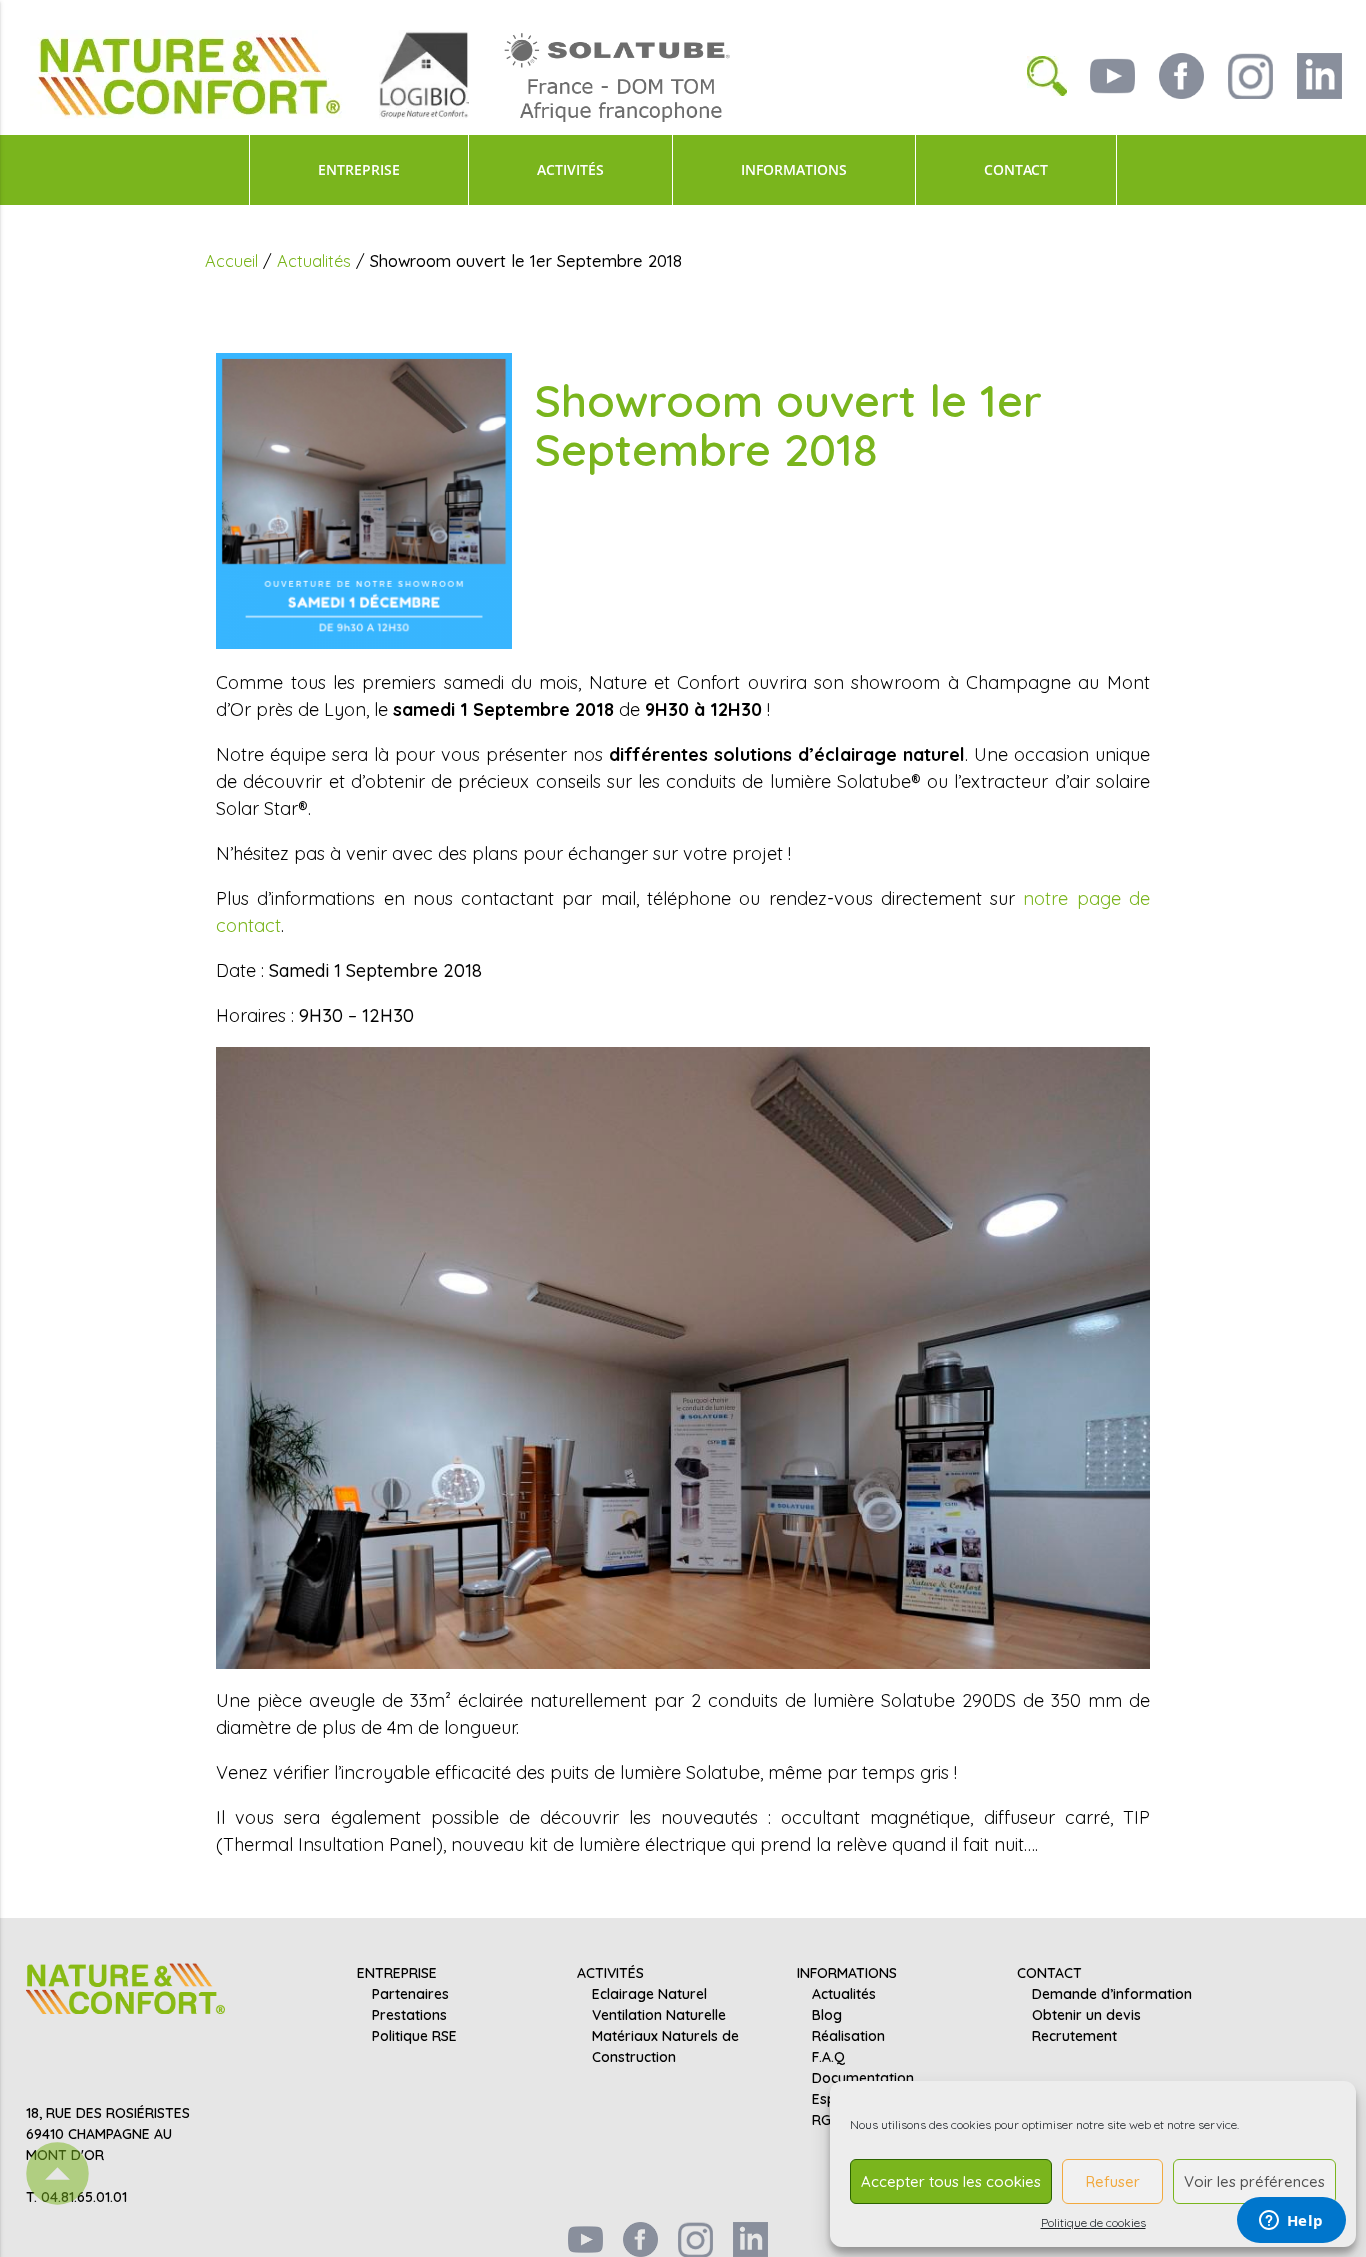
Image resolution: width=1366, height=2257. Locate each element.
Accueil (231, 260)
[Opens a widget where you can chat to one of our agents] (1291, 2222)
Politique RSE (414, 2036)
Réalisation (848, 2036)
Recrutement (1074, 2036)
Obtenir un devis (1086, 2015)
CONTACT (1016, 170)
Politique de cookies (1093, 2222)
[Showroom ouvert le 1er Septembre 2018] (364, 499)
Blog (827, 2015)
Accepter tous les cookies (951, 2181)
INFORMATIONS (794, 170)
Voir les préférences (1254, 2181)
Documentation (863, 2078)
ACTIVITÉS (570, 170)
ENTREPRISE (359, 170)
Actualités (314, 260)
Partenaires (410, 1994)
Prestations (409, 2015)
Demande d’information (1112, 1994)
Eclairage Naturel (649, 1994)
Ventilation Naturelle (659, 2015)
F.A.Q (828, 2057)
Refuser (1113, 2181)
